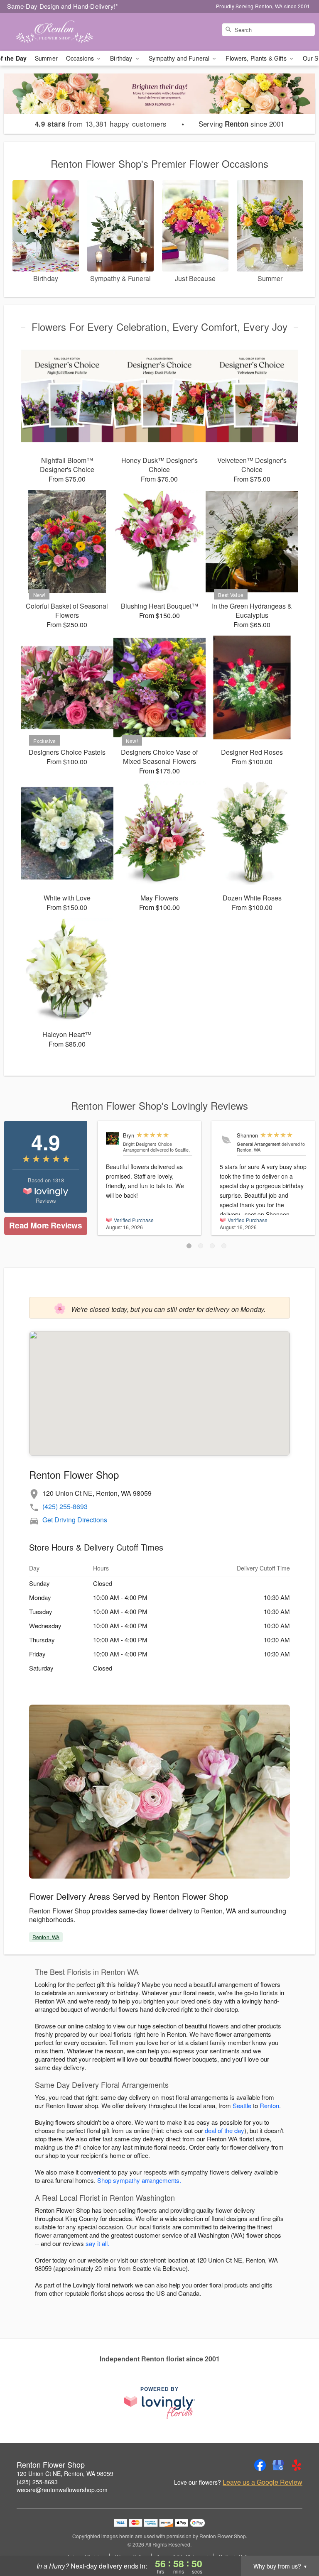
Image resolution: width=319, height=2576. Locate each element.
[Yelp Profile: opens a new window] (297, 2465)
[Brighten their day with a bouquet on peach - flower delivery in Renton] (159, 100)
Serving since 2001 (241, 124)
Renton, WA (46, 1937)
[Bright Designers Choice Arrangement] (113, 1138)
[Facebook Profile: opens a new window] (260, 2465)
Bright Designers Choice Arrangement (147, 1147)
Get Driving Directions (75, 1520)
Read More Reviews (45, 1225)
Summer (46, 58)
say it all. (97, 2243)
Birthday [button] (122, 58)
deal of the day (225, 2130)
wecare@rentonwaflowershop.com (62, 2490)
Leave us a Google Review (263, 2482)
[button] (189, 1246)
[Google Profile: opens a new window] (278, 2465)
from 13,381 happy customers (101, 124)
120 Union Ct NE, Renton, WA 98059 (65, 2473)
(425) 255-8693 (65, 1506)
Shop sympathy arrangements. (139, 2180)
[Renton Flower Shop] (55, 32)
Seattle (242, 2105)
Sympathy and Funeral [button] (180, 58)
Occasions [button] (81, 58)
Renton (269, 2105)
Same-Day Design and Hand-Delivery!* (63, 6)
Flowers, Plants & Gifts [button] (257, 58)
